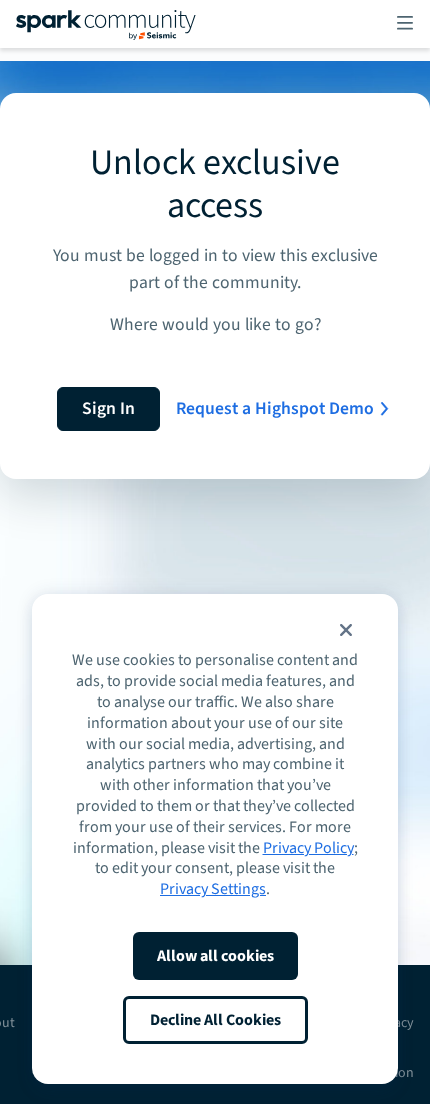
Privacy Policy (308, 848)
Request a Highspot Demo (275, 408)
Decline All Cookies (215, 1020)
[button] (346, 630)
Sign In (108, 408)
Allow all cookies (215, 956)
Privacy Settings (213, 889)
